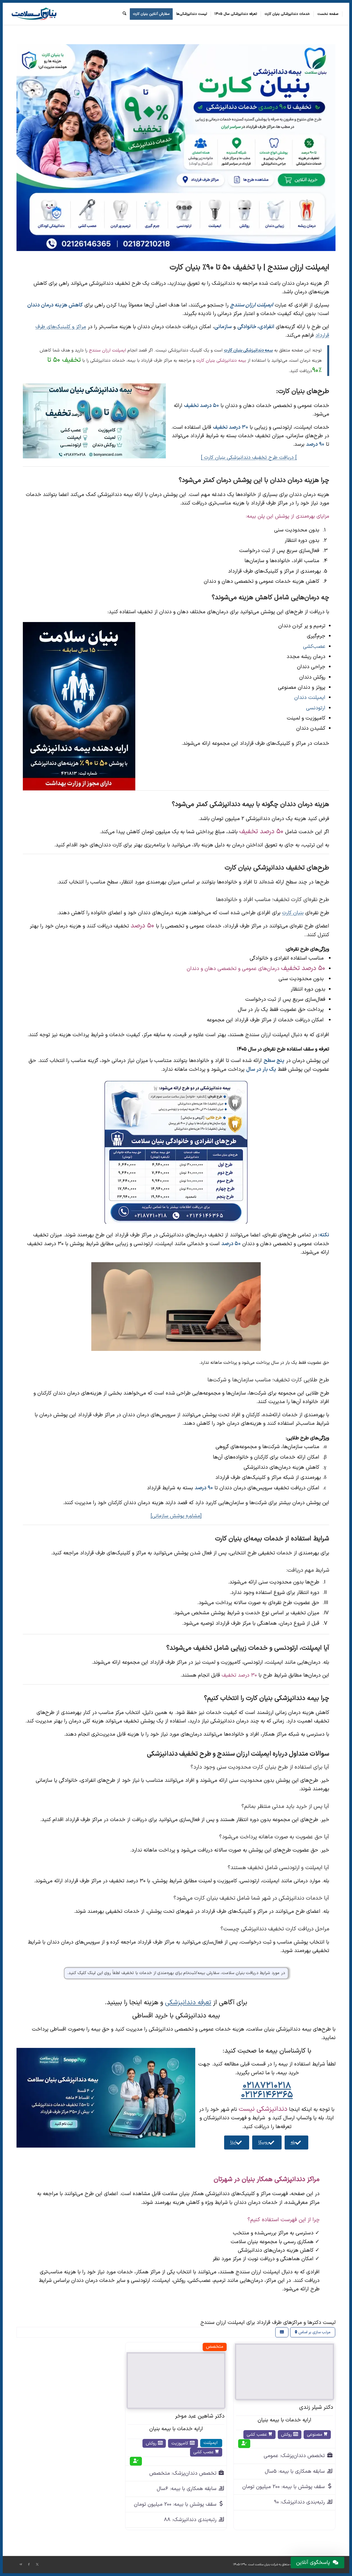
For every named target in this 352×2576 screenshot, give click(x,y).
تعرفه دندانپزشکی (188, 2003)
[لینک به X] (37, 2564)
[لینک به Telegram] (21, 2564)
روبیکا (263, 2142)
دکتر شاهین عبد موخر (200, 2416)
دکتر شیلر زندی (316, 2407)
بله (293, 2142)
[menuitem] (328, 14)
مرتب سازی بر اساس (314, 2332)
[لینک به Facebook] (29, 2564)
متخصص (215, 2347)
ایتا (233, 2142)
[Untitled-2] (34, 14)
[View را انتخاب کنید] (282, 2332)
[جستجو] (124, 14)
